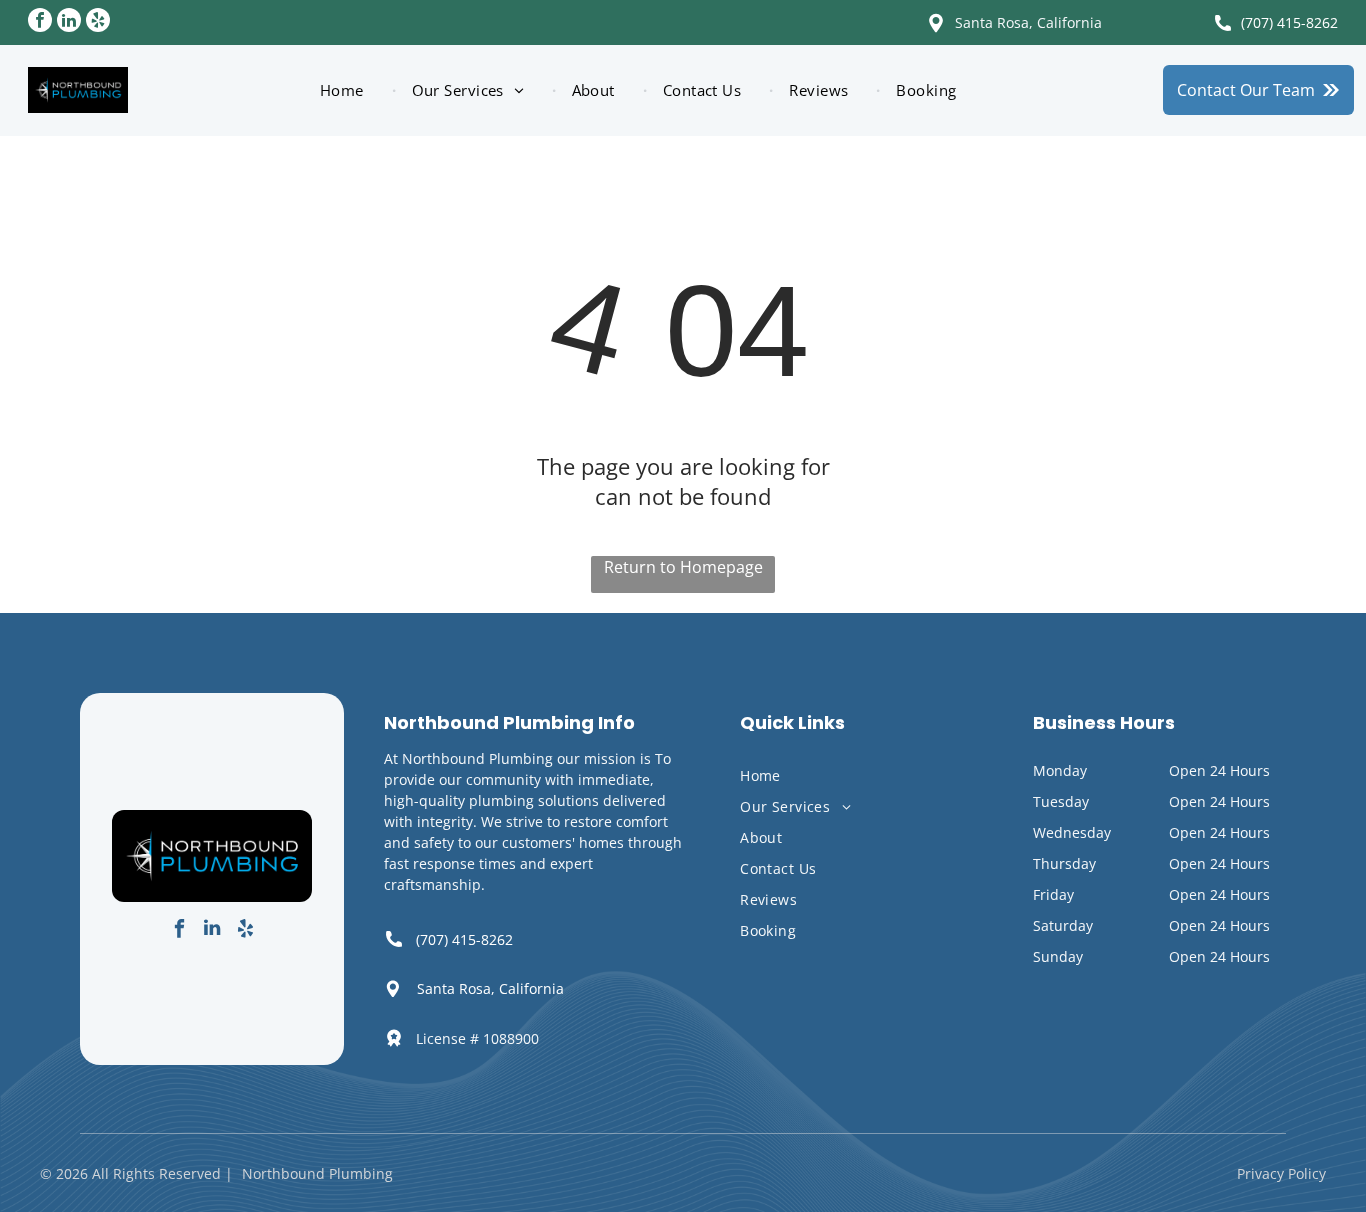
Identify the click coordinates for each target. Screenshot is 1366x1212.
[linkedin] (69, 22)
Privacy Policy (1281, 1173)
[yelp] (98, 22)
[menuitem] (350, 90)
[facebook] (40, 22)
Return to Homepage (683, 567)
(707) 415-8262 (1289, 22)
